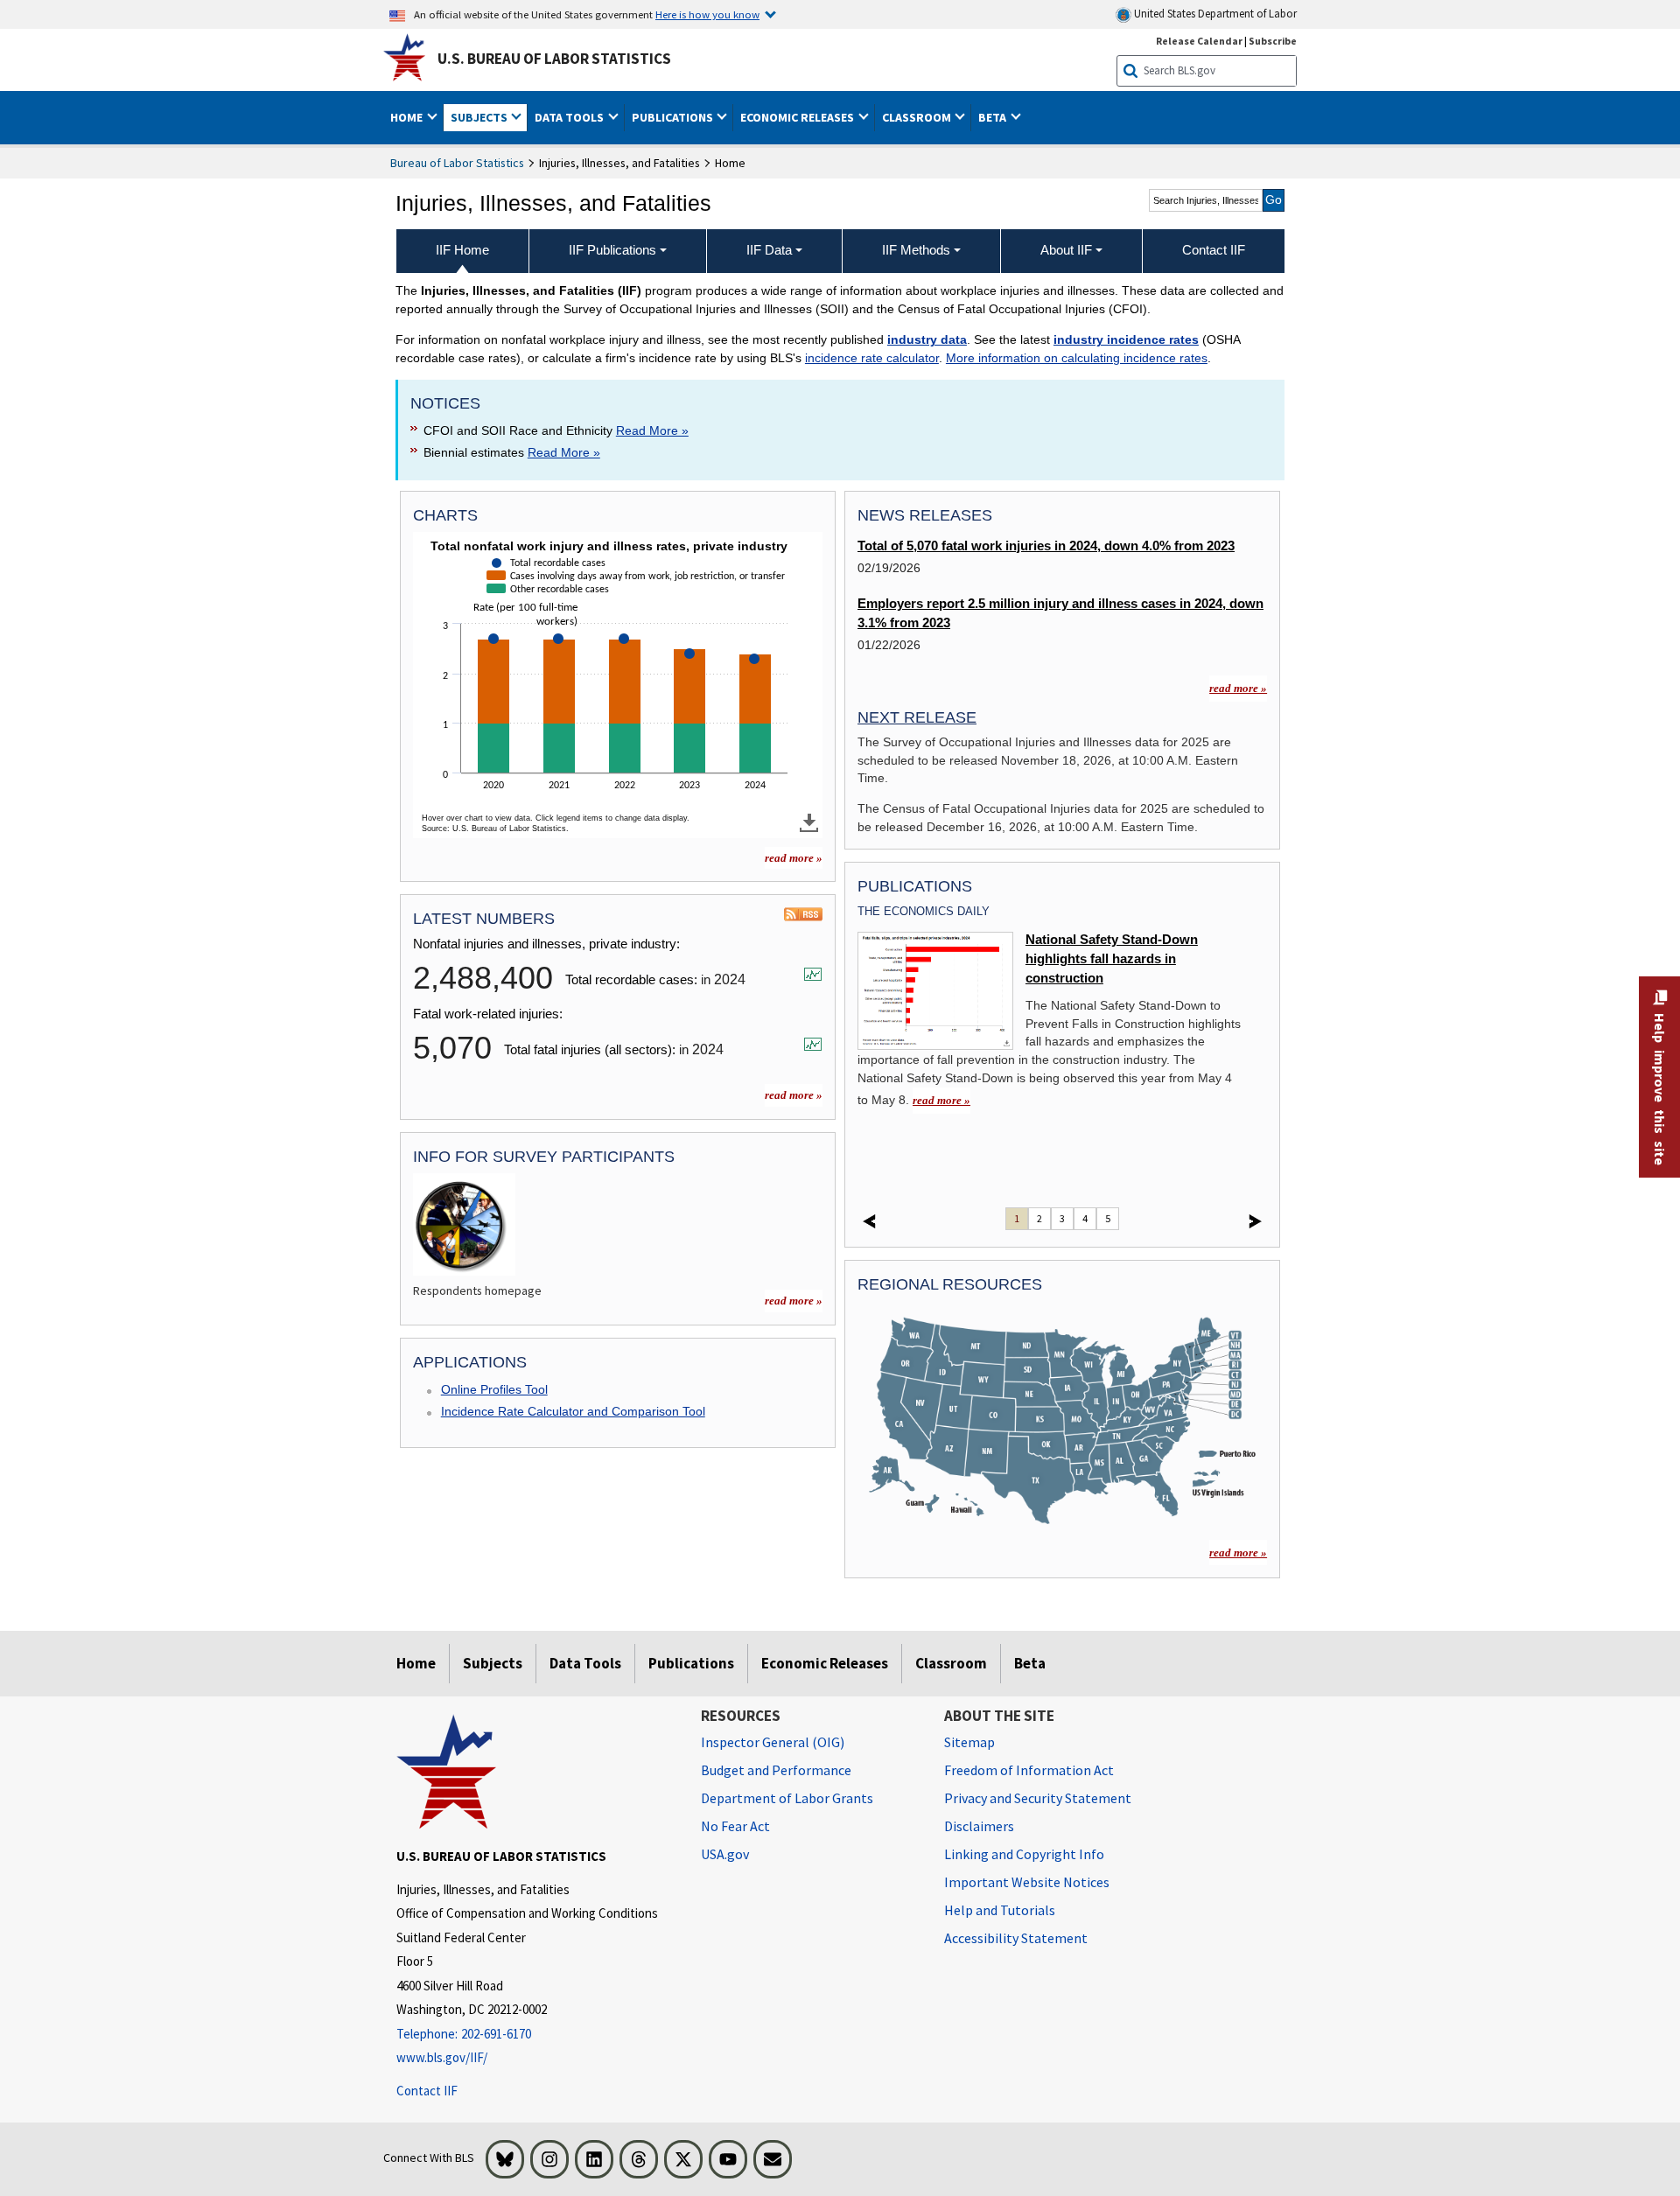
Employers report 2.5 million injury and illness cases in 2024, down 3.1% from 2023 (1060, 613)
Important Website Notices (1027, 1882)
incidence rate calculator (872, 358)
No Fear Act (735, 1826)
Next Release (917, 717)
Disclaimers (979, 1826)
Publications (691, 1663)
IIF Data (769, 250)
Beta (1030, 1663)
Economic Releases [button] (798, 117)
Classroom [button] (918, 117)
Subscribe (1273, 41)
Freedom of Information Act (1029, 1770)
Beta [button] (994, 117)
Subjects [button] (480, 117)
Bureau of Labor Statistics (457, 163)
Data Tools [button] (570, 117)
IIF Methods (916, 250)
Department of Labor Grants (787, 1798)
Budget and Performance (776, 1770)
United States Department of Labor (1214, 14)
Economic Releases (825, 1663)
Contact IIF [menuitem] (1214, 250)
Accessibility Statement (1016, 1938)
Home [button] (408, 117)
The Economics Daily (924, 911)
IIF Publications (612, 250)
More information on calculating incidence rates (1077, 358)
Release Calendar (1199, 41)
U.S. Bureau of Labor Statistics (554, 59)
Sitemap (969, 1742)
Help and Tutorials (1000, 1910)
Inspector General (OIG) (773, 1742)
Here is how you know (707, 14)
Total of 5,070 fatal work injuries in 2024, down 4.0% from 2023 (1046, 546)
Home (416, 1663)
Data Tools (585, 1663)
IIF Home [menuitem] (462, 250)
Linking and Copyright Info (1024, 1854)
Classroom (951, 1663)
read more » (794, 858)
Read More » (652, 430)
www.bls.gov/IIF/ (442, 2057)
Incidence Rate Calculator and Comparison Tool (573, 1411)
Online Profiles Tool (494, 1389)
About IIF (1066, 250)
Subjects (493, 1663)
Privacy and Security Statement (1038, 1798)
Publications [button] (674, 117)
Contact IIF (427, 2091)
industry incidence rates (1126, 339)
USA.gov (725, 1854)
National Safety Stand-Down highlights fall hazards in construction (1112, 959)
